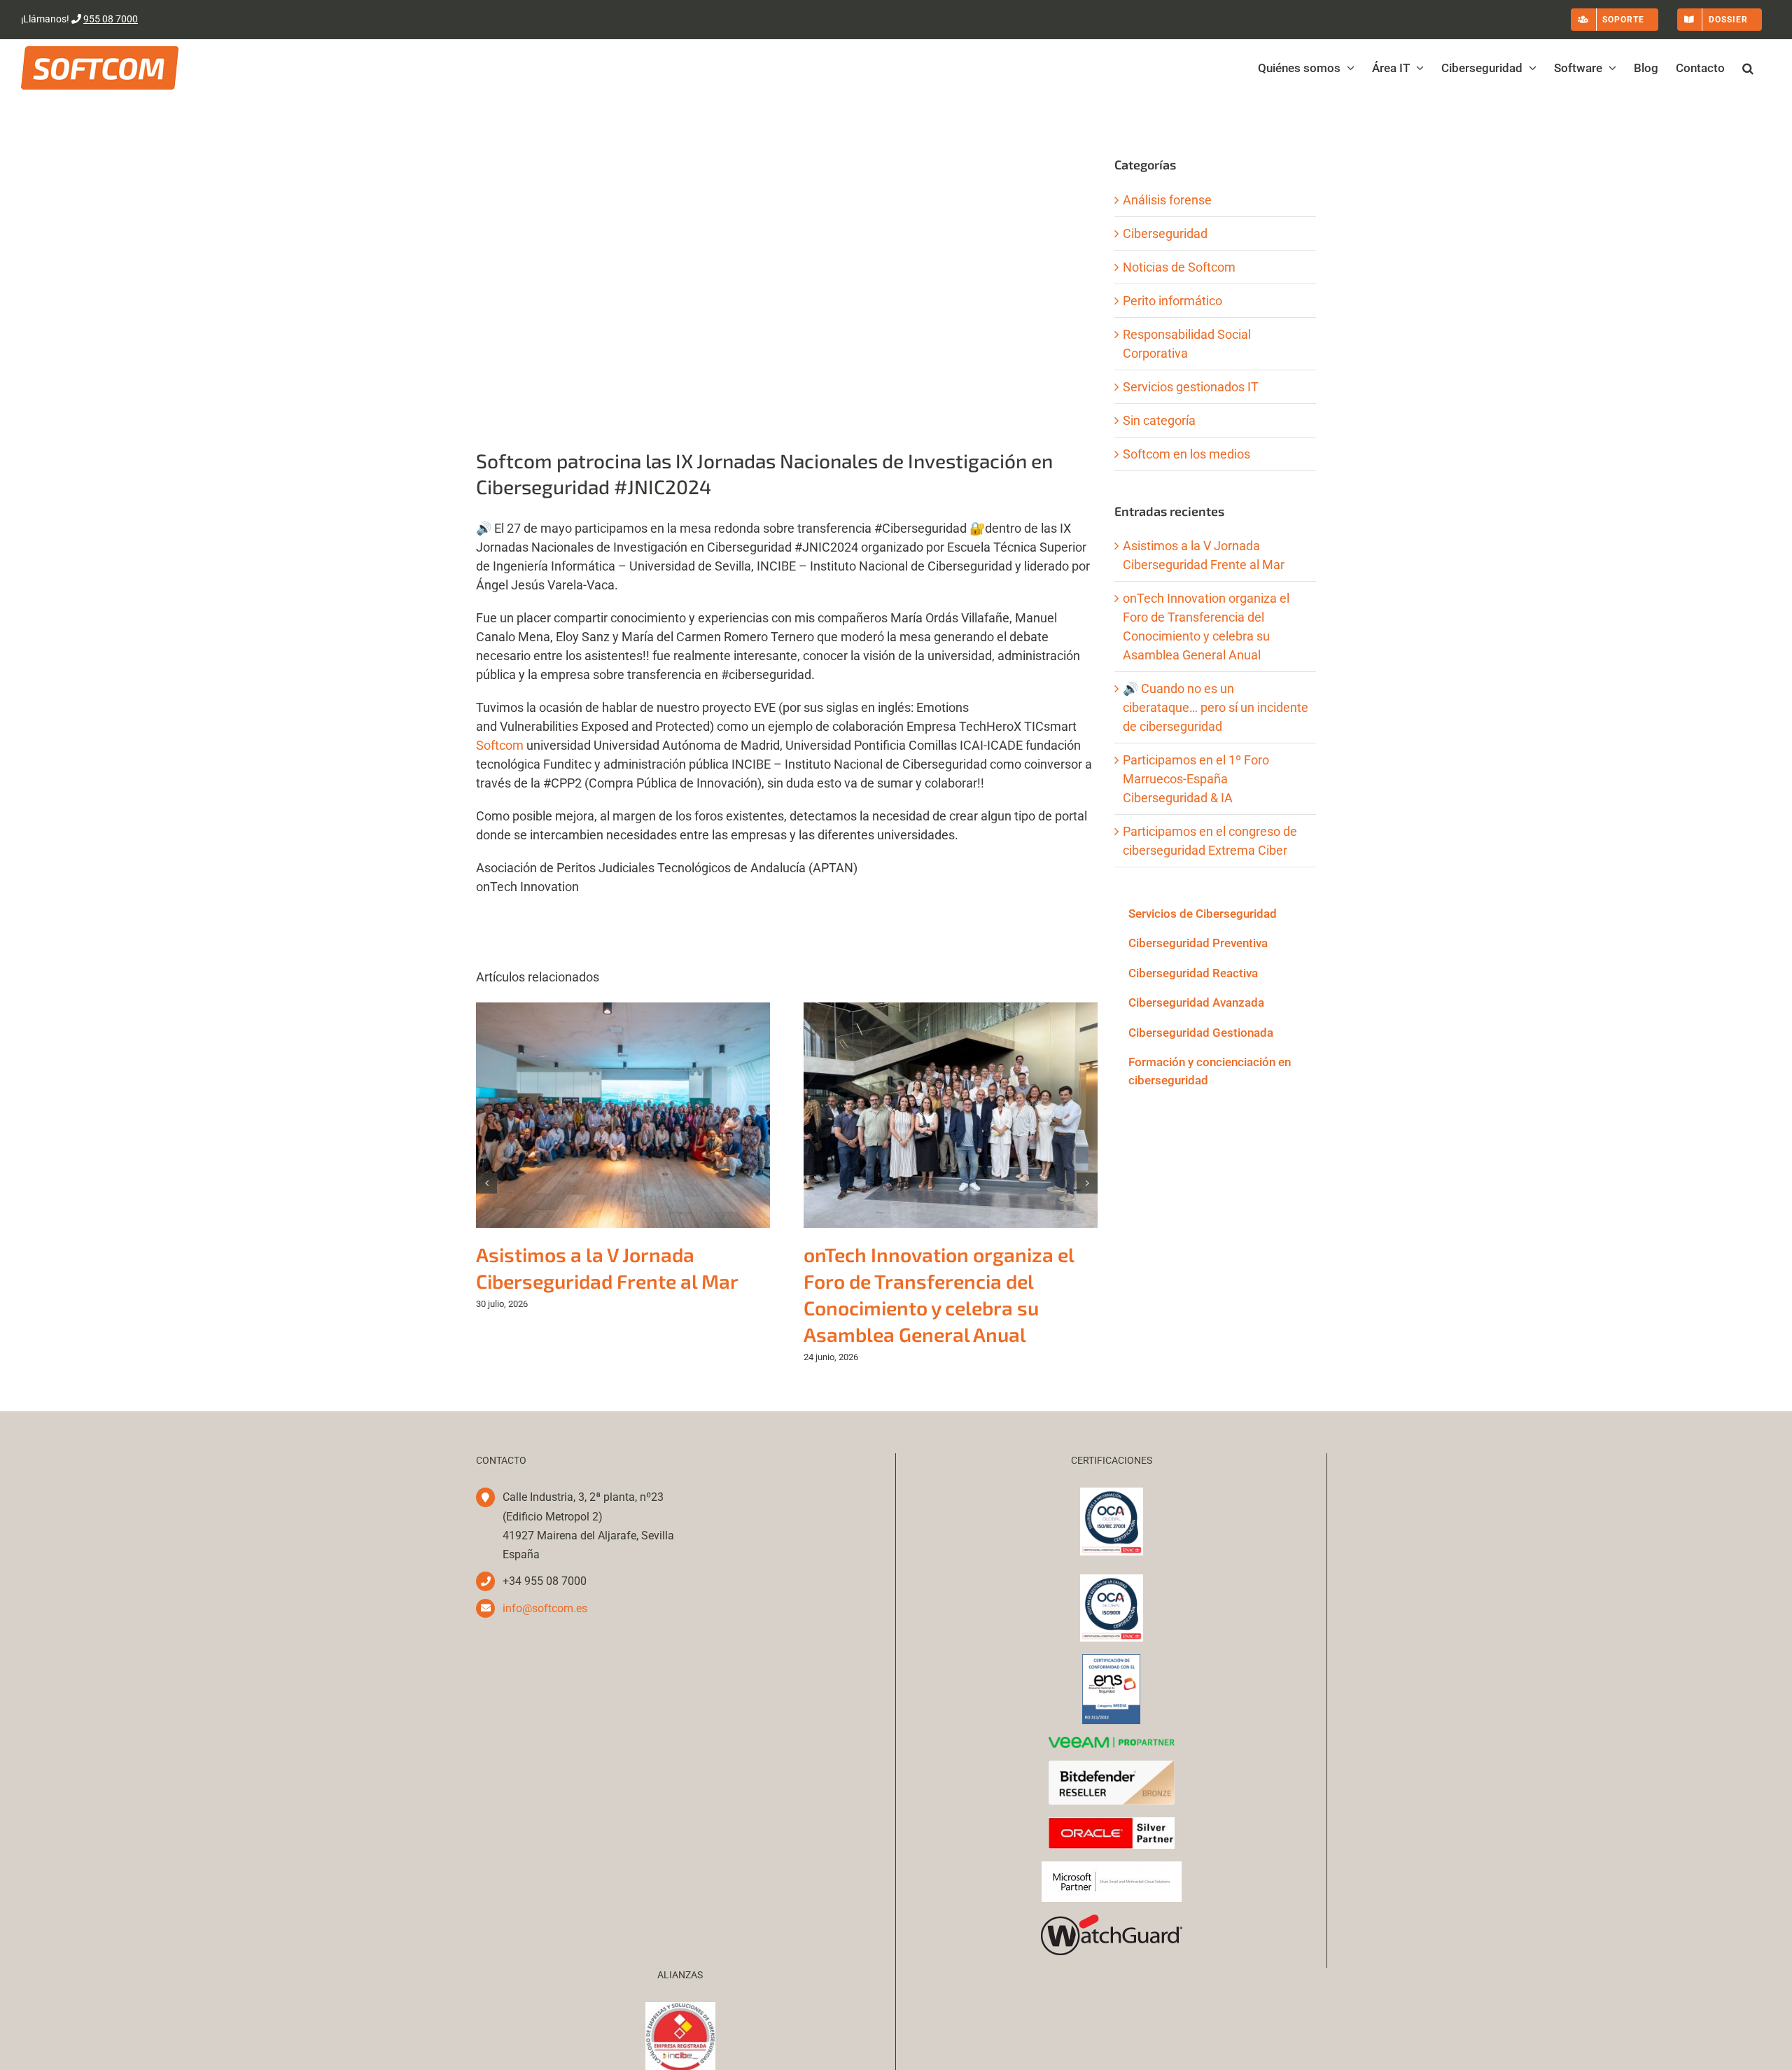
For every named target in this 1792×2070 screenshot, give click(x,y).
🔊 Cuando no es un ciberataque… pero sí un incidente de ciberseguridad (1216, 707)
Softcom (500, 745)
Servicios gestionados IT (1191, 387)
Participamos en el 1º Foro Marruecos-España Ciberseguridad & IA (1196, 779)
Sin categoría (1159, 420)
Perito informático (1172, 301)
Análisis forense (1167, 200)
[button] (1748, 68)
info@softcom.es (545, 1608)
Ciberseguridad (1165, 233)
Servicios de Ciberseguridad (1203, 914)
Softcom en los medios (1186, 454)
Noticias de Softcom (1179, 267)
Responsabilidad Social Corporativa (1187, 344)
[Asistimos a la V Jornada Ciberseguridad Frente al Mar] (623, 1010)
